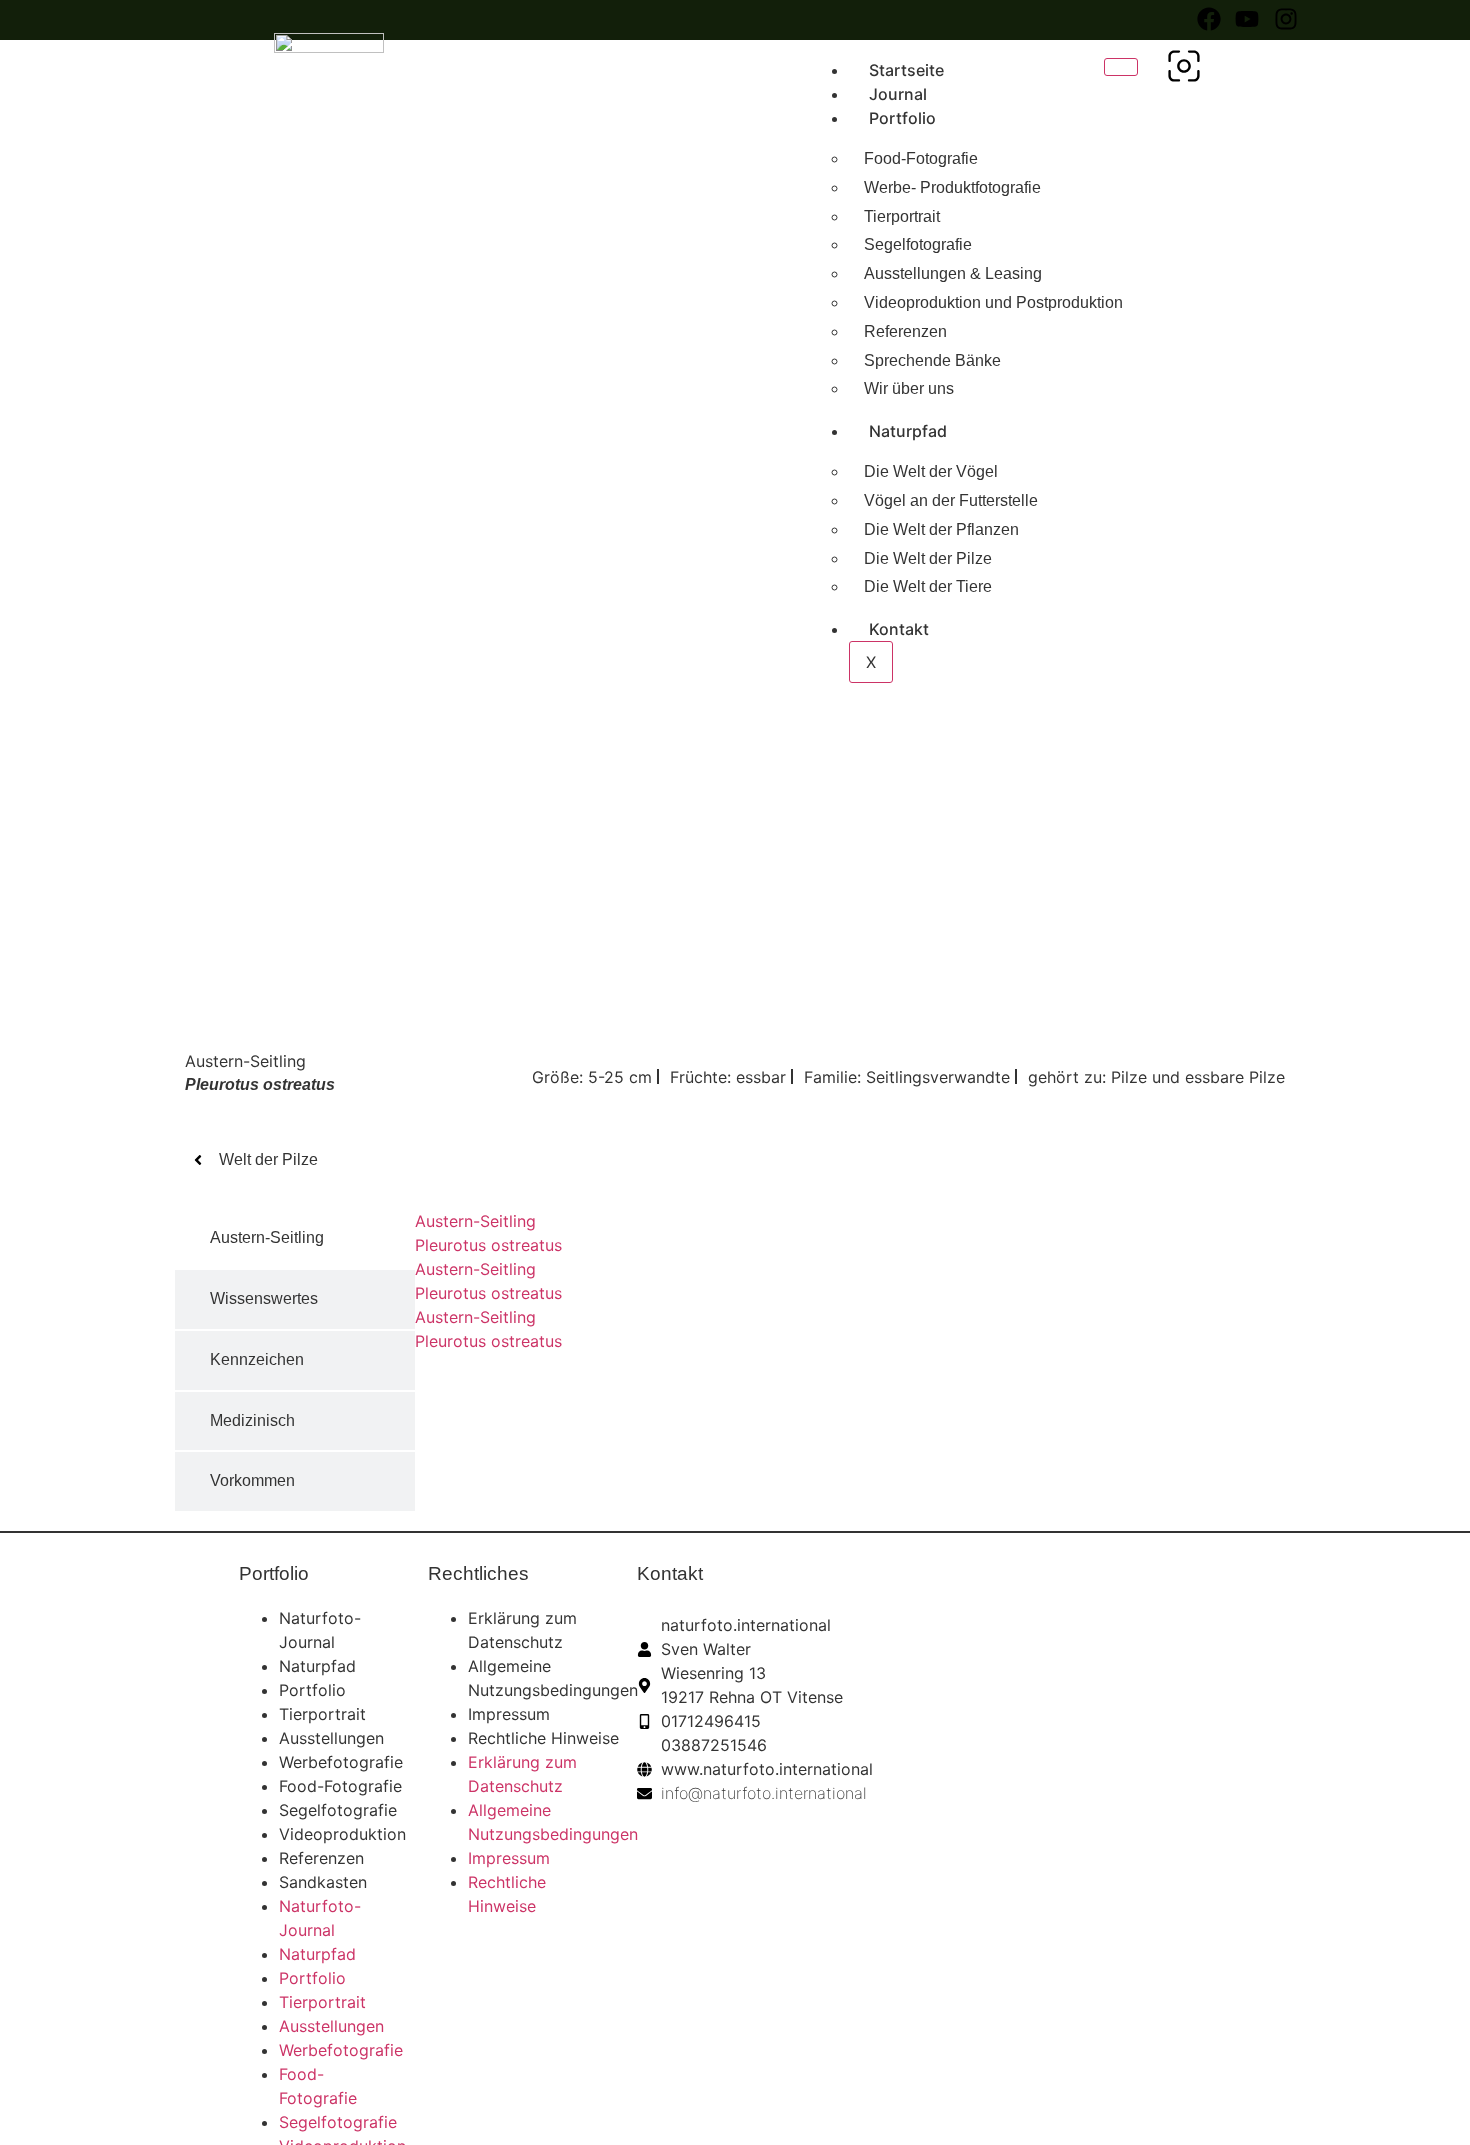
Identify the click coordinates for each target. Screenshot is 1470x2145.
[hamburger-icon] (1121, 67)
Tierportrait (902, 216)
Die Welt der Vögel (931, 471)
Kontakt (899, 629)
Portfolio (902, 118)
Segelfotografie (918, 244)
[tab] (295, 1238)
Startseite (906, 70)
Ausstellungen (331, 1738)
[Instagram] (1286, 19)
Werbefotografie (341, 1762)
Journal (898, 94)
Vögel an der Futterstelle (951, 500)
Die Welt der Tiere (928, 586)
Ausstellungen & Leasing (953, 273)
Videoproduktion (342, 1834)
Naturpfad (908, 431)
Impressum (509, 1714)
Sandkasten (323, 1882)
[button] (1184, 76)
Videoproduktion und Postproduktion (993, 302)
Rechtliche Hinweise (543, 1738)
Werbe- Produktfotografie (952, 187)
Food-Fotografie (921, 158)
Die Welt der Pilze (928, 558)
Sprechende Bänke (932, 360)
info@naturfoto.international (764, 1793)
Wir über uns (909, 388)
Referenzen (905, 331)
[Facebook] (1209, 19)
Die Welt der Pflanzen (941, 529)
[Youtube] (1247, 19)
